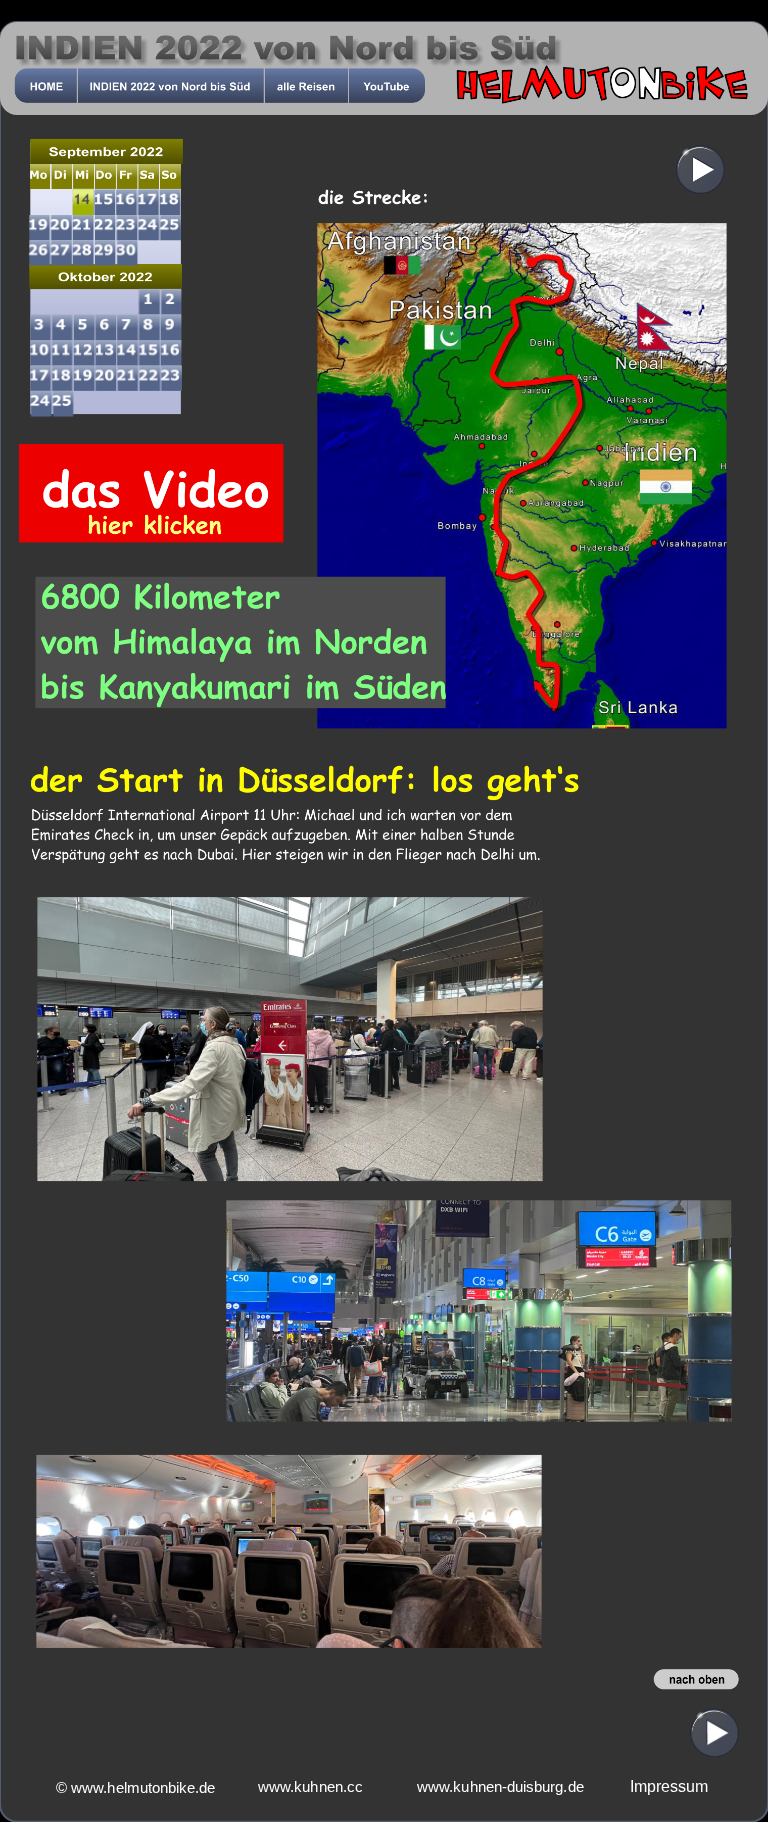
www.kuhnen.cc (310, 1787)
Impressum (669, 1786)
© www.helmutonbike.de (144, 1788)
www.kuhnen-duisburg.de (500, 1787)
